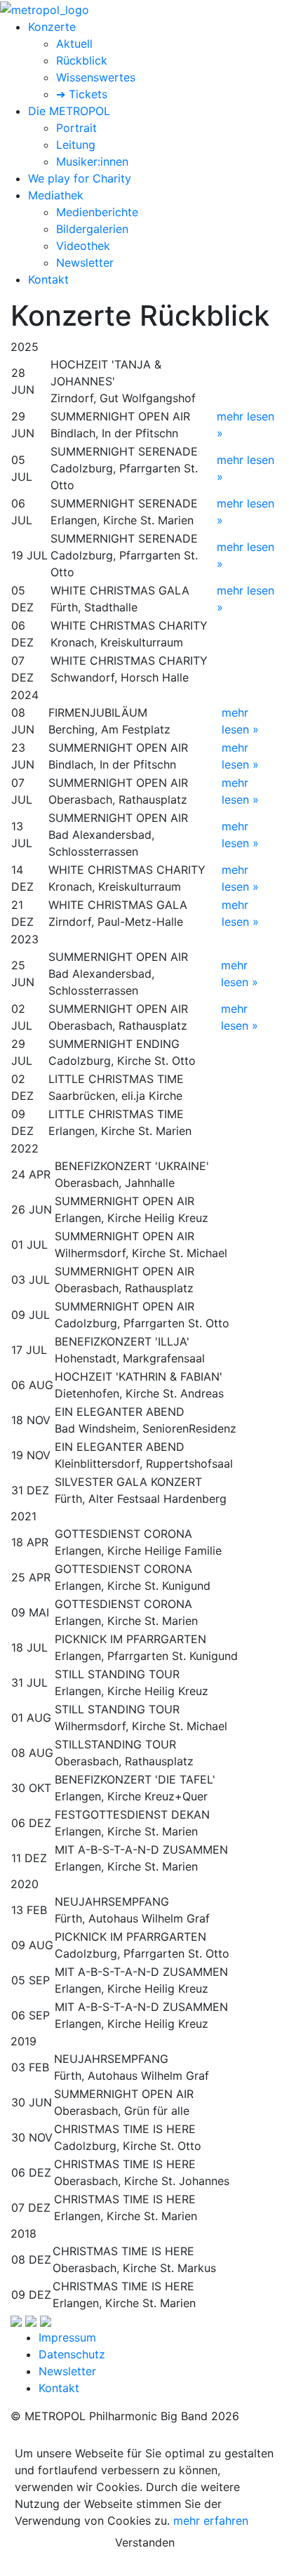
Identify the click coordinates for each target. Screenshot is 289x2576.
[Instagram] (31, 2321)
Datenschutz (72, 2354)
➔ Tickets (82, 94)
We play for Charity (80, 178)
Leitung (76, 145)
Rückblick (82, 60)
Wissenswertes (96, 77)
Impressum (67, 2337)
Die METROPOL (69, 111)
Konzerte (52, 27)
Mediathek (56, 195)
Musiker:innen (92, 161)
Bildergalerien (92, 229)
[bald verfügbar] (46, 2321)
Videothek (83, 246)
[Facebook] (16, 2321)
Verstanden (145, 2542)
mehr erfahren (211, 2521)
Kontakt (48, 279)
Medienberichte (97, 212)
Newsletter (85, 263)
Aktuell (74, 44)
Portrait (76, 128)
